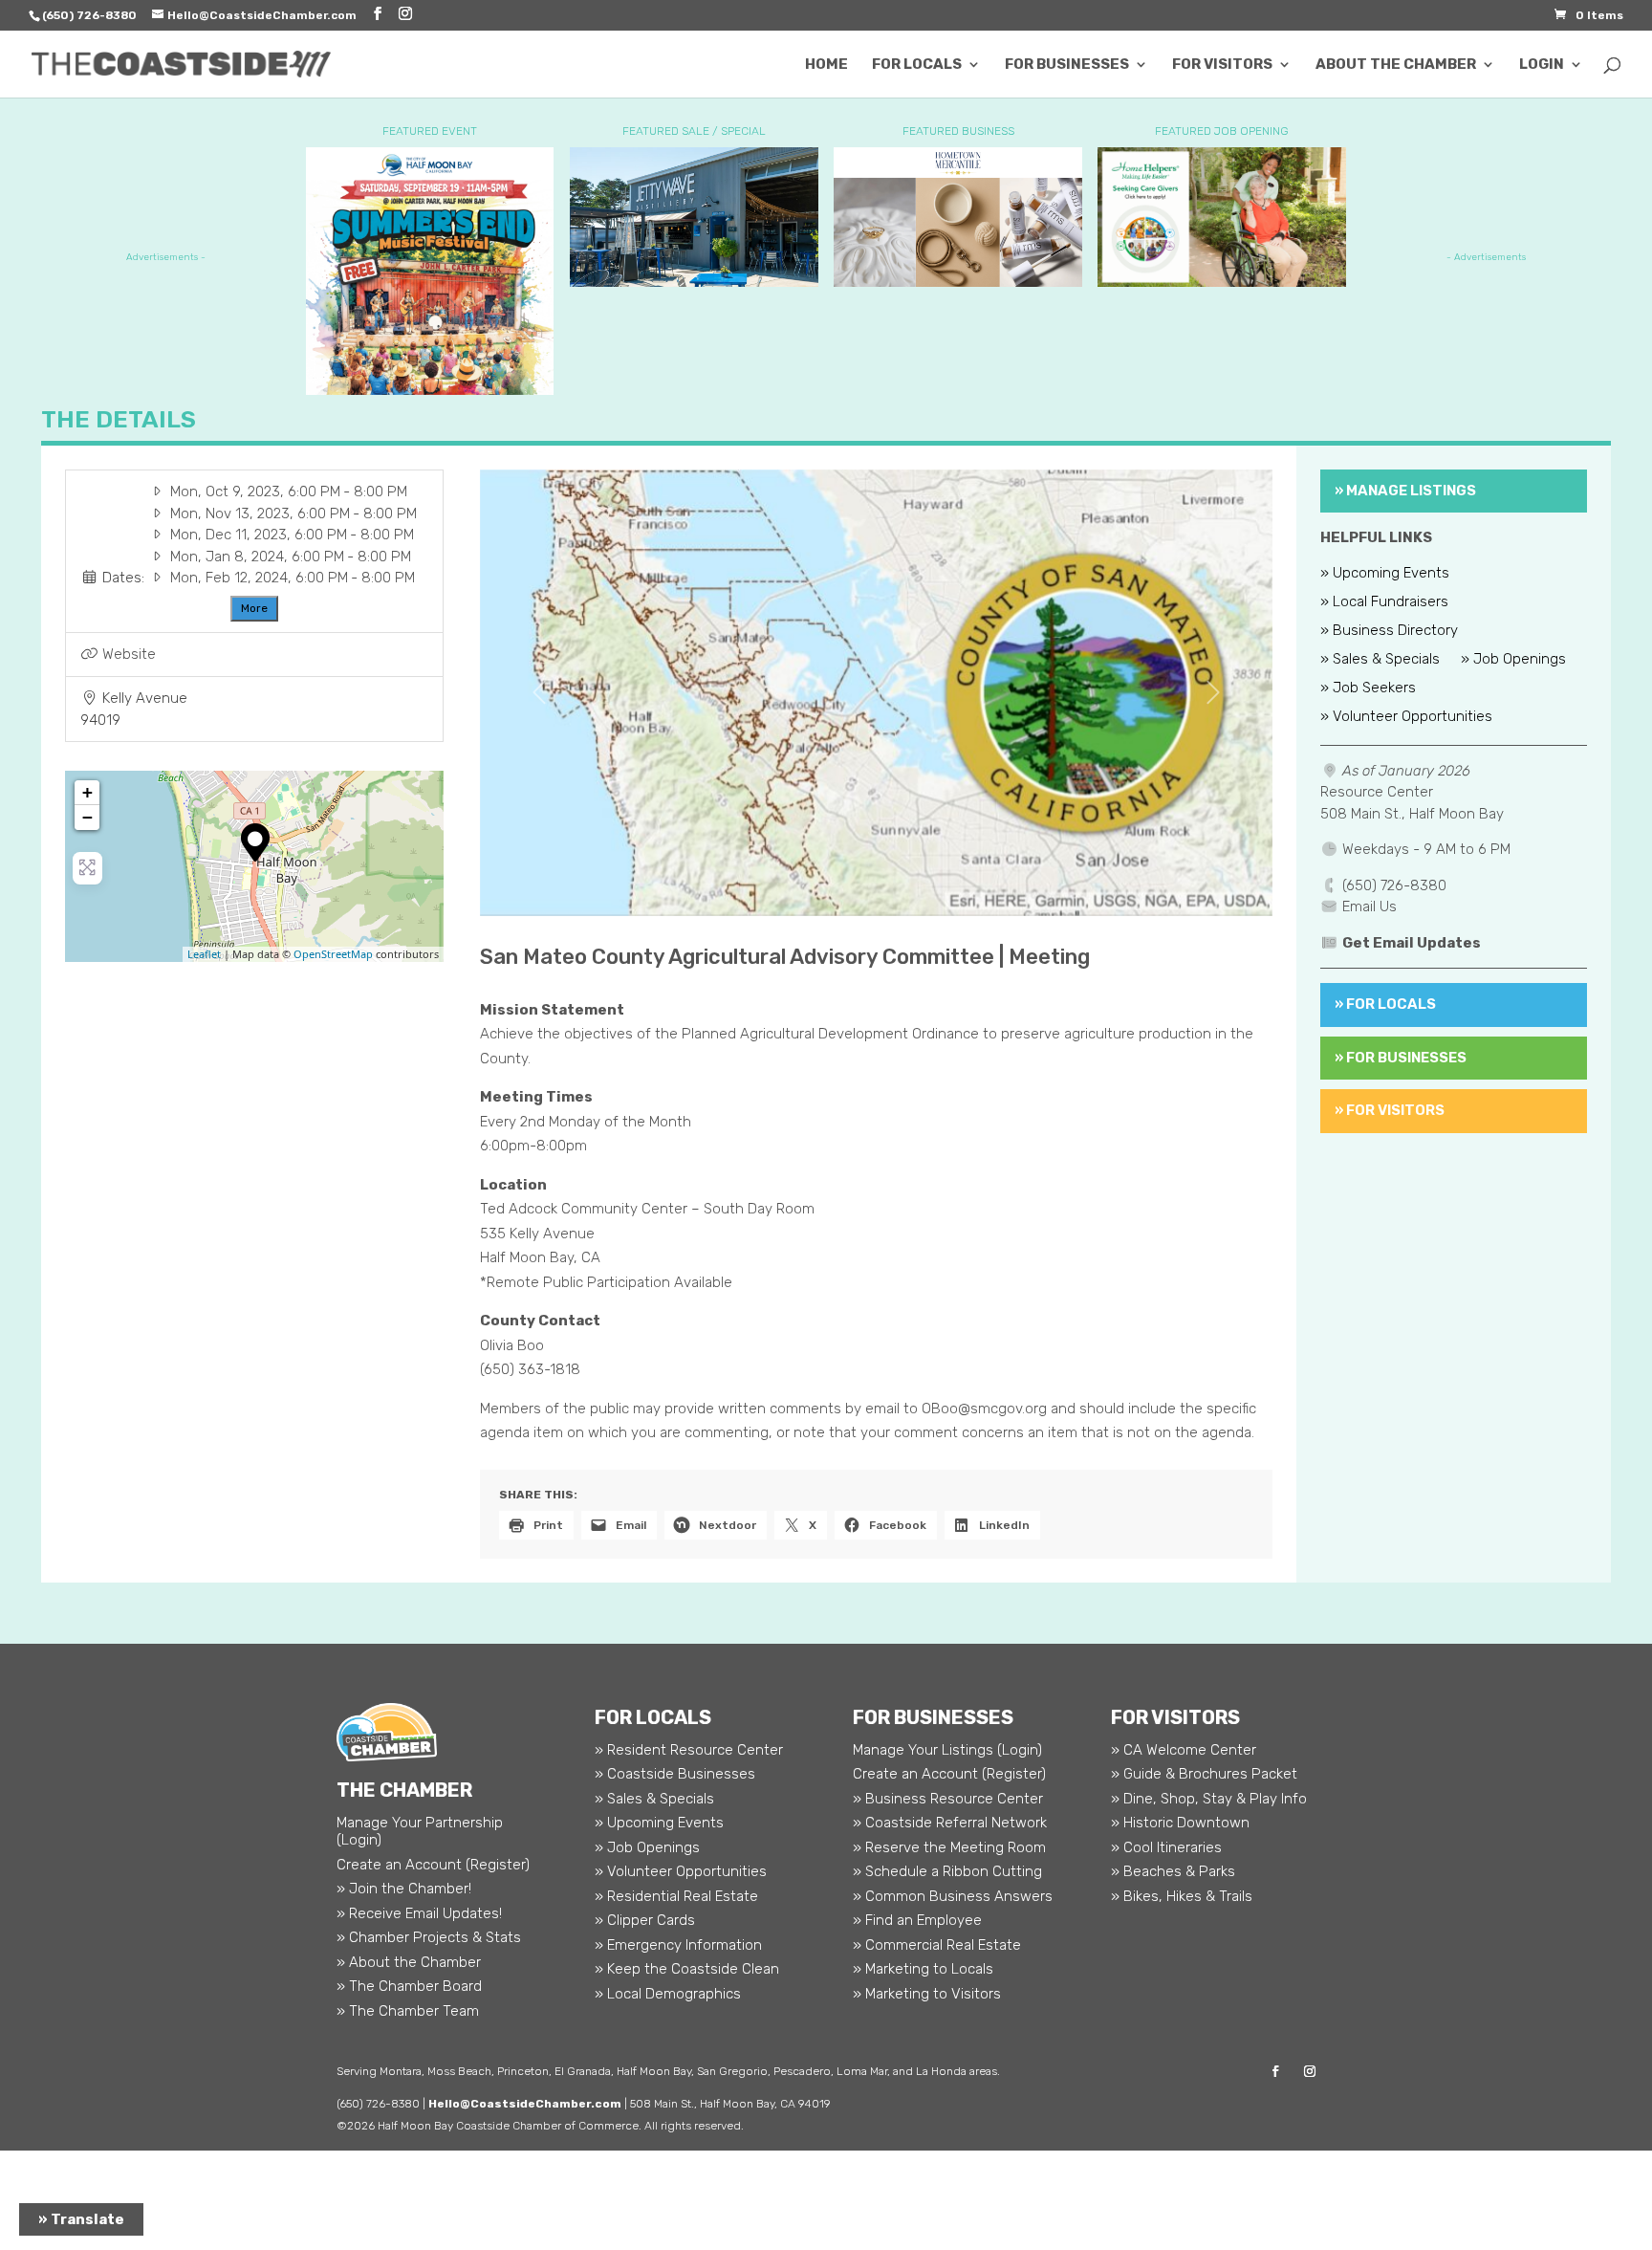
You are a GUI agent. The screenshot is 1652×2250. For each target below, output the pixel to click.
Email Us (1369, 907)
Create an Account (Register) (433, 1865)
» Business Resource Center (948, 1799)
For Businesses (1067, 65)
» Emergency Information (678, 1945)
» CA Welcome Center (1184, 1750)
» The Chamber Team (408, 2011)
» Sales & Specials (1380, 660)
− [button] (87, 817)
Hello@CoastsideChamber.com (525, 2104)
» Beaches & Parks (1173, 1871)
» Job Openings (1513, 660)
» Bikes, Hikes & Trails (1182, 1896)
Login (1542, 65)
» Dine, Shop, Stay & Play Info (1209, 1799)
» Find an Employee (917, 1920)
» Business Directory (1389, 631)
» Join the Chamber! (404, 1889)
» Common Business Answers (953, 1896)
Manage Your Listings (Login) (947, 1750)
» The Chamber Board (409, 1986)
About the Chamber (1396, 65)
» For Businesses (1401, 1058)
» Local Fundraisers (1384, 602)
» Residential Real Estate (676, 1896)
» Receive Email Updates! (419, 1913)
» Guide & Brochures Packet (1204, 1774)
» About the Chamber (409, 1962)
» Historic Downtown (1180, 1823)
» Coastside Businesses (675, 1774)
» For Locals (1385, 1004)
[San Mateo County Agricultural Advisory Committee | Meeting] (255, 842)
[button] (539, 693)
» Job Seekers (1368, 688)
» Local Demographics (668, 1994)
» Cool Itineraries (1166, 1847)
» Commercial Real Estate (937, 1945)
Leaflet (204, 954)
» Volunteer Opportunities (1406, 717)
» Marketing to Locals (923, 1969)
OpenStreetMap (333, 954)
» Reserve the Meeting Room (949, 1847)
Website (129, 654)
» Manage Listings (1405, 491)
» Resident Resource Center (689, 1750)
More (254, 608)
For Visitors (1222, 65)
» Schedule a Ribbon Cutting (947, 1871)
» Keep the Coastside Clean (687, 1969)
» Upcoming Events (1385, 574)
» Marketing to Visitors (927, 1994)
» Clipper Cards (645, 1920)
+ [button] (87, 792)
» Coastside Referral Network (950, 1823)
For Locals (917, 65)
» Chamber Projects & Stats (429, 1937)
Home (826, 65)
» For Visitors (1390, 1110)
